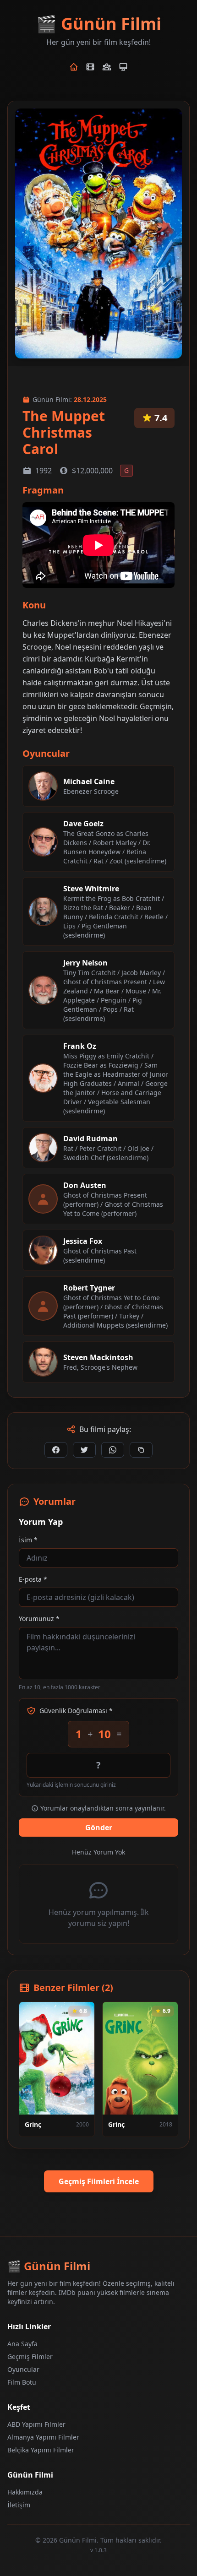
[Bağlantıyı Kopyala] (141, 1450)
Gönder (99, 1828)
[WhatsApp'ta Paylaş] (113, 1450)
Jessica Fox (83, 1241)
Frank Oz (80, 1046)
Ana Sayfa (22, 2344)
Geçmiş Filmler (30, 2356)
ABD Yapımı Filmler (36, 2424)
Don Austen (85, 1185)
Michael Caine (89, 781)
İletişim (19, 2505)
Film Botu (22, 2382)
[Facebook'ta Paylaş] (56, 1450)
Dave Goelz (83, 824)
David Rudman (90, 1139)
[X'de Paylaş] (84, 1450)
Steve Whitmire (91, 889)
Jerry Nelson (85, 963)
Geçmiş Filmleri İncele (99, 2181)
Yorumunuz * (39, 1619)
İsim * (28, 1540)
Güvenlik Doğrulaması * (76, 1711)
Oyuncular (23, 2369)
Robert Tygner (89, 1288)
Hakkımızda (25, 2492)
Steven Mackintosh (98, 1357)
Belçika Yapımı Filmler (41, 2450)
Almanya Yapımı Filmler (43, 2437)
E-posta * (33, 1579)
